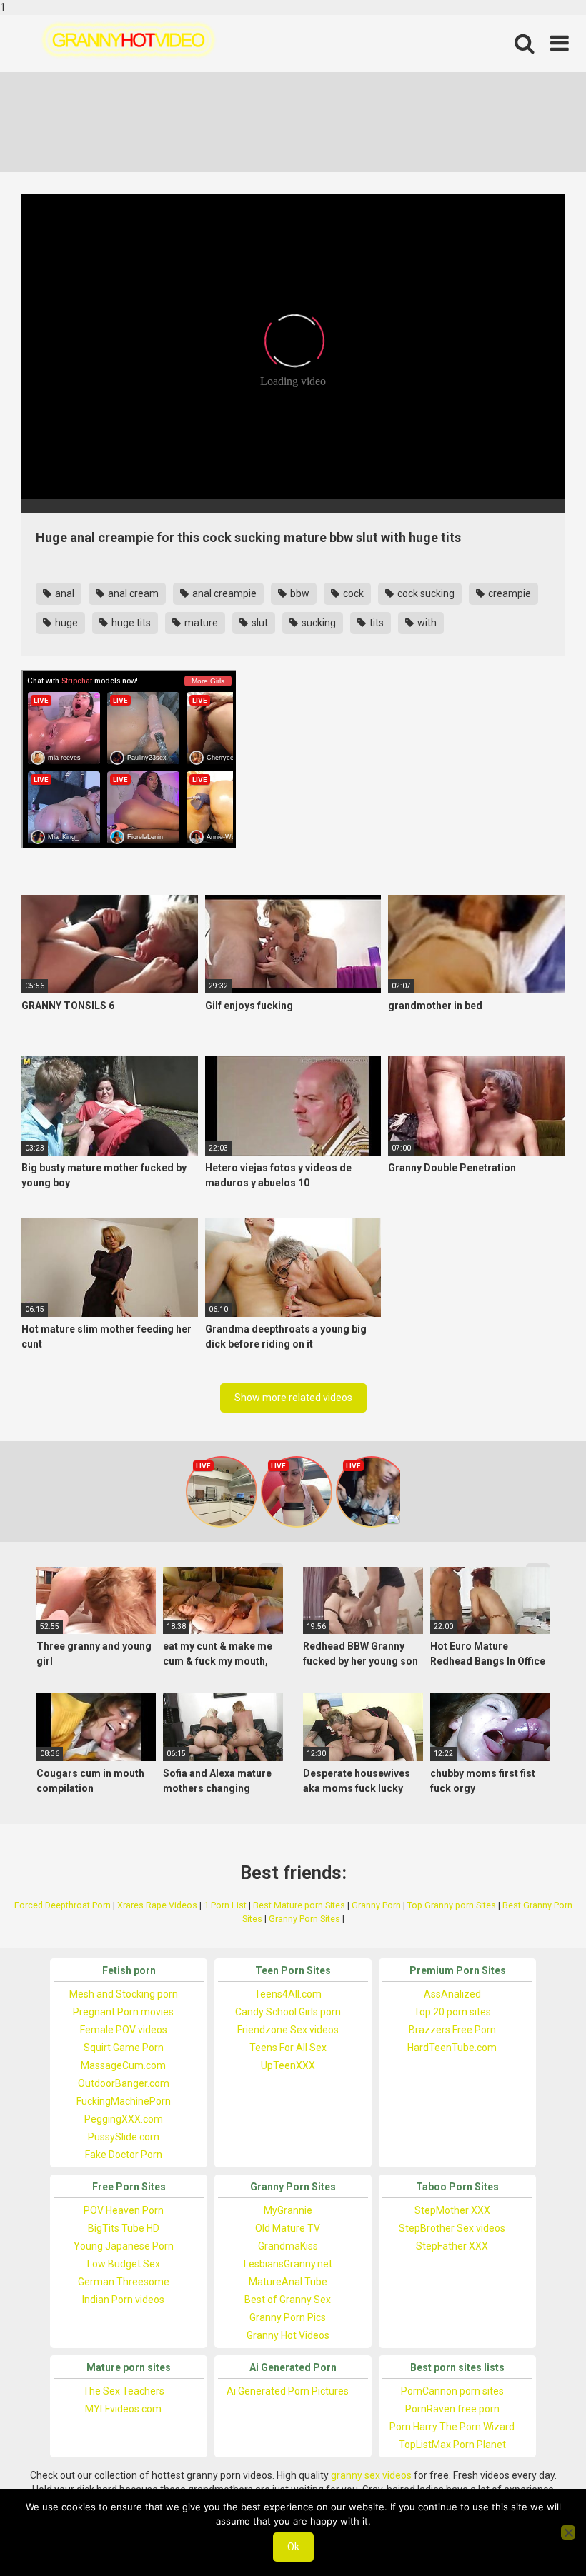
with (426, 623)
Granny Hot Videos (288, 2335)
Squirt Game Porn (124, 2048)
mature (200, 623)
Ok (293, 2547)
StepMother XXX (452, 2210)
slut (259, 623)
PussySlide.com (124, 2137)
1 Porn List (225, 1905)
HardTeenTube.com (452, 2048)
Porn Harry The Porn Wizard (452, 2427)
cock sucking (425, 593)
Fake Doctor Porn (124, 2155)
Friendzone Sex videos (288, 2030)
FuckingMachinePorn (124, 2101)
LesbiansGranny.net (288, 2264)
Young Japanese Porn (124, 2246)
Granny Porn (376, 1905)
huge (65, 623)
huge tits (130, 623)
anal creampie (223, 593)
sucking (318, 623)
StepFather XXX (452, 2246)
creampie (508, 593)
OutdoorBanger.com (124, 2083)
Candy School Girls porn (288, 2012)
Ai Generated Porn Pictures (288, 2391)
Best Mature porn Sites (299, 1905)
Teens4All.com (288, 1994)
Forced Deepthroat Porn (63, 1905)
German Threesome (124, 2282)
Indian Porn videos (123, 2300)
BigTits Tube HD (124, 2228)
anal (64, 593)
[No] (568, 2532)
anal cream (132, 593)
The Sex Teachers (124, 2391)
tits (376, 623)
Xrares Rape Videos (157, 1905)
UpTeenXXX (288, 2065)
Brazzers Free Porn (452, 2030)
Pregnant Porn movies (123, 2012)
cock (352, 593)
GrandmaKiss (288, 2246)
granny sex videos (371, 2475)
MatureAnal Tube (288, 2282)
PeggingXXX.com (124, 2119)
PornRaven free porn (452, 2409)
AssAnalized (452, 1994)
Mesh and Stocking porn (124, 1994)
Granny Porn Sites (304, 1919)
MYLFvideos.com (123, 2409)
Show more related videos (293, 1398)
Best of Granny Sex (288, 2300)
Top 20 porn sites (452, 2012)
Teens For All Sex (288, 2048)
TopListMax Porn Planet (452, 2445)
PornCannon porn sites (452, 2391)
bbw (299, 593)
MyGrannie (288, 2210)
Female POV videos (124, 2030)
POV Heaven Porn (124, 2210)
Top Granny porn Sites (452, 1905)
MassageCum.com (123, 2065)
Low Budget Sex (124, 2264)
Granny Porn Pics (288, 2317)
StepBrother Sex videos (452, 2228)
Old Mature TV (288, 2228)
